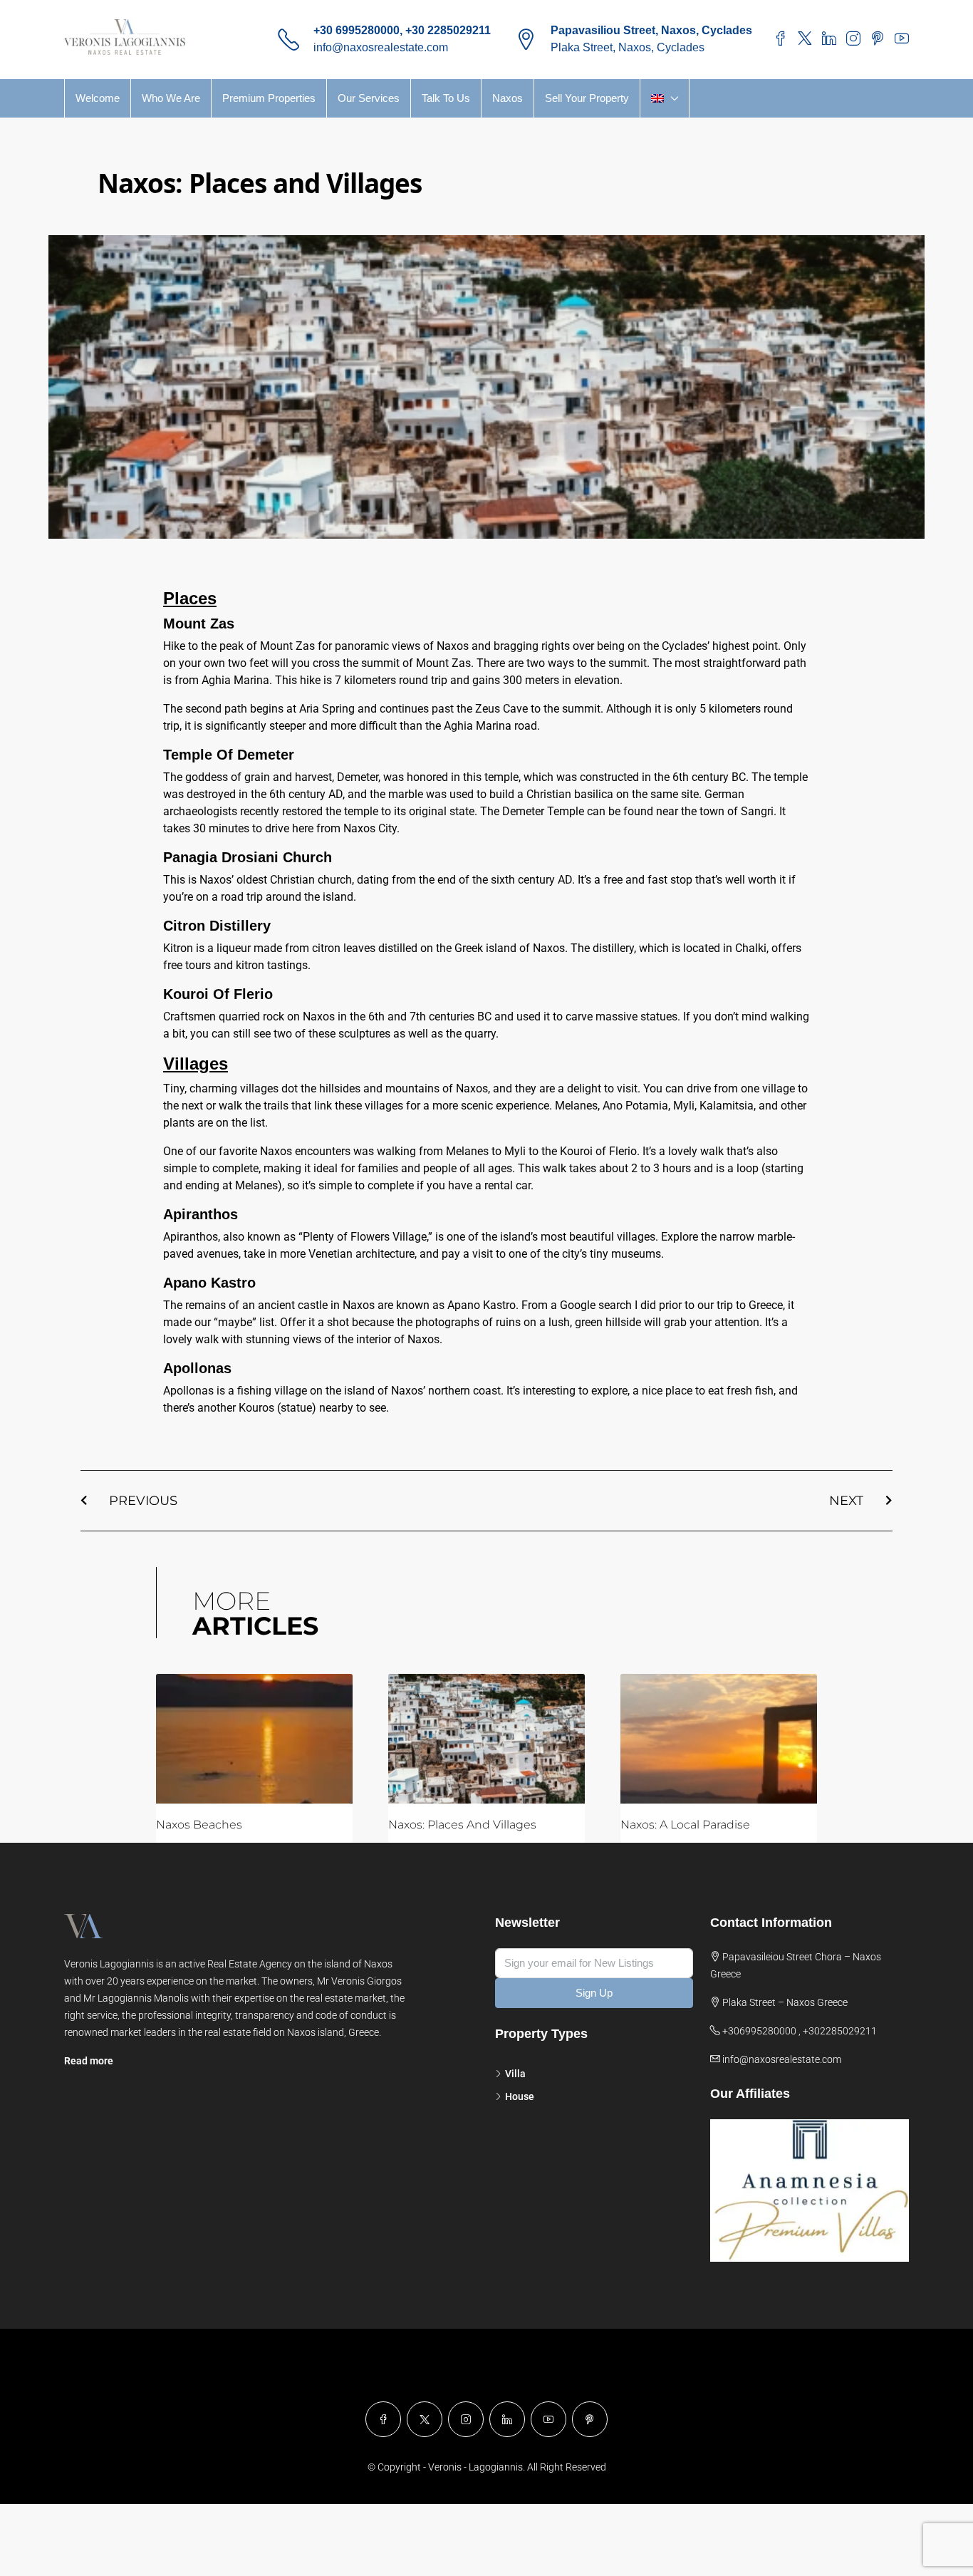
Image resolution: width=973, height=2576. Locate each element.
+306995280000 (759, 2031)
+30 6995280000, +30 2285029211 (402, 30)
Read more (89, 2061)
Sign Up (594, 1993)
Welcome (98, 98)
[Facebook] (383, 2419)
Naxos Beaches (199, 1825)
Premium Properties (269, 98)
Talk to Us (446, 98)
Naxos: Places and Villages (462, 1825)
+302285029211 (840, 2031)
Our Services (369, 98)
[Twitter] (425, 2419)
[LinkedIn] (507, 2419)
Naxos (508, 98)
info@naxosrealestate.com (381, 47)
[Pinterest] (590, 2419)
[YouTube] (548, 2419)
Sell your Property (587, 98)
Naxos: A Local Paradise (685, 1825)
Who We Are (171, 98)
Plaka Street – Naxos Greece (785, 2002)
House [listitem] (520, 2096)
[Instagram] (466, 2419)
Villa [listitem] (515, 2074)
